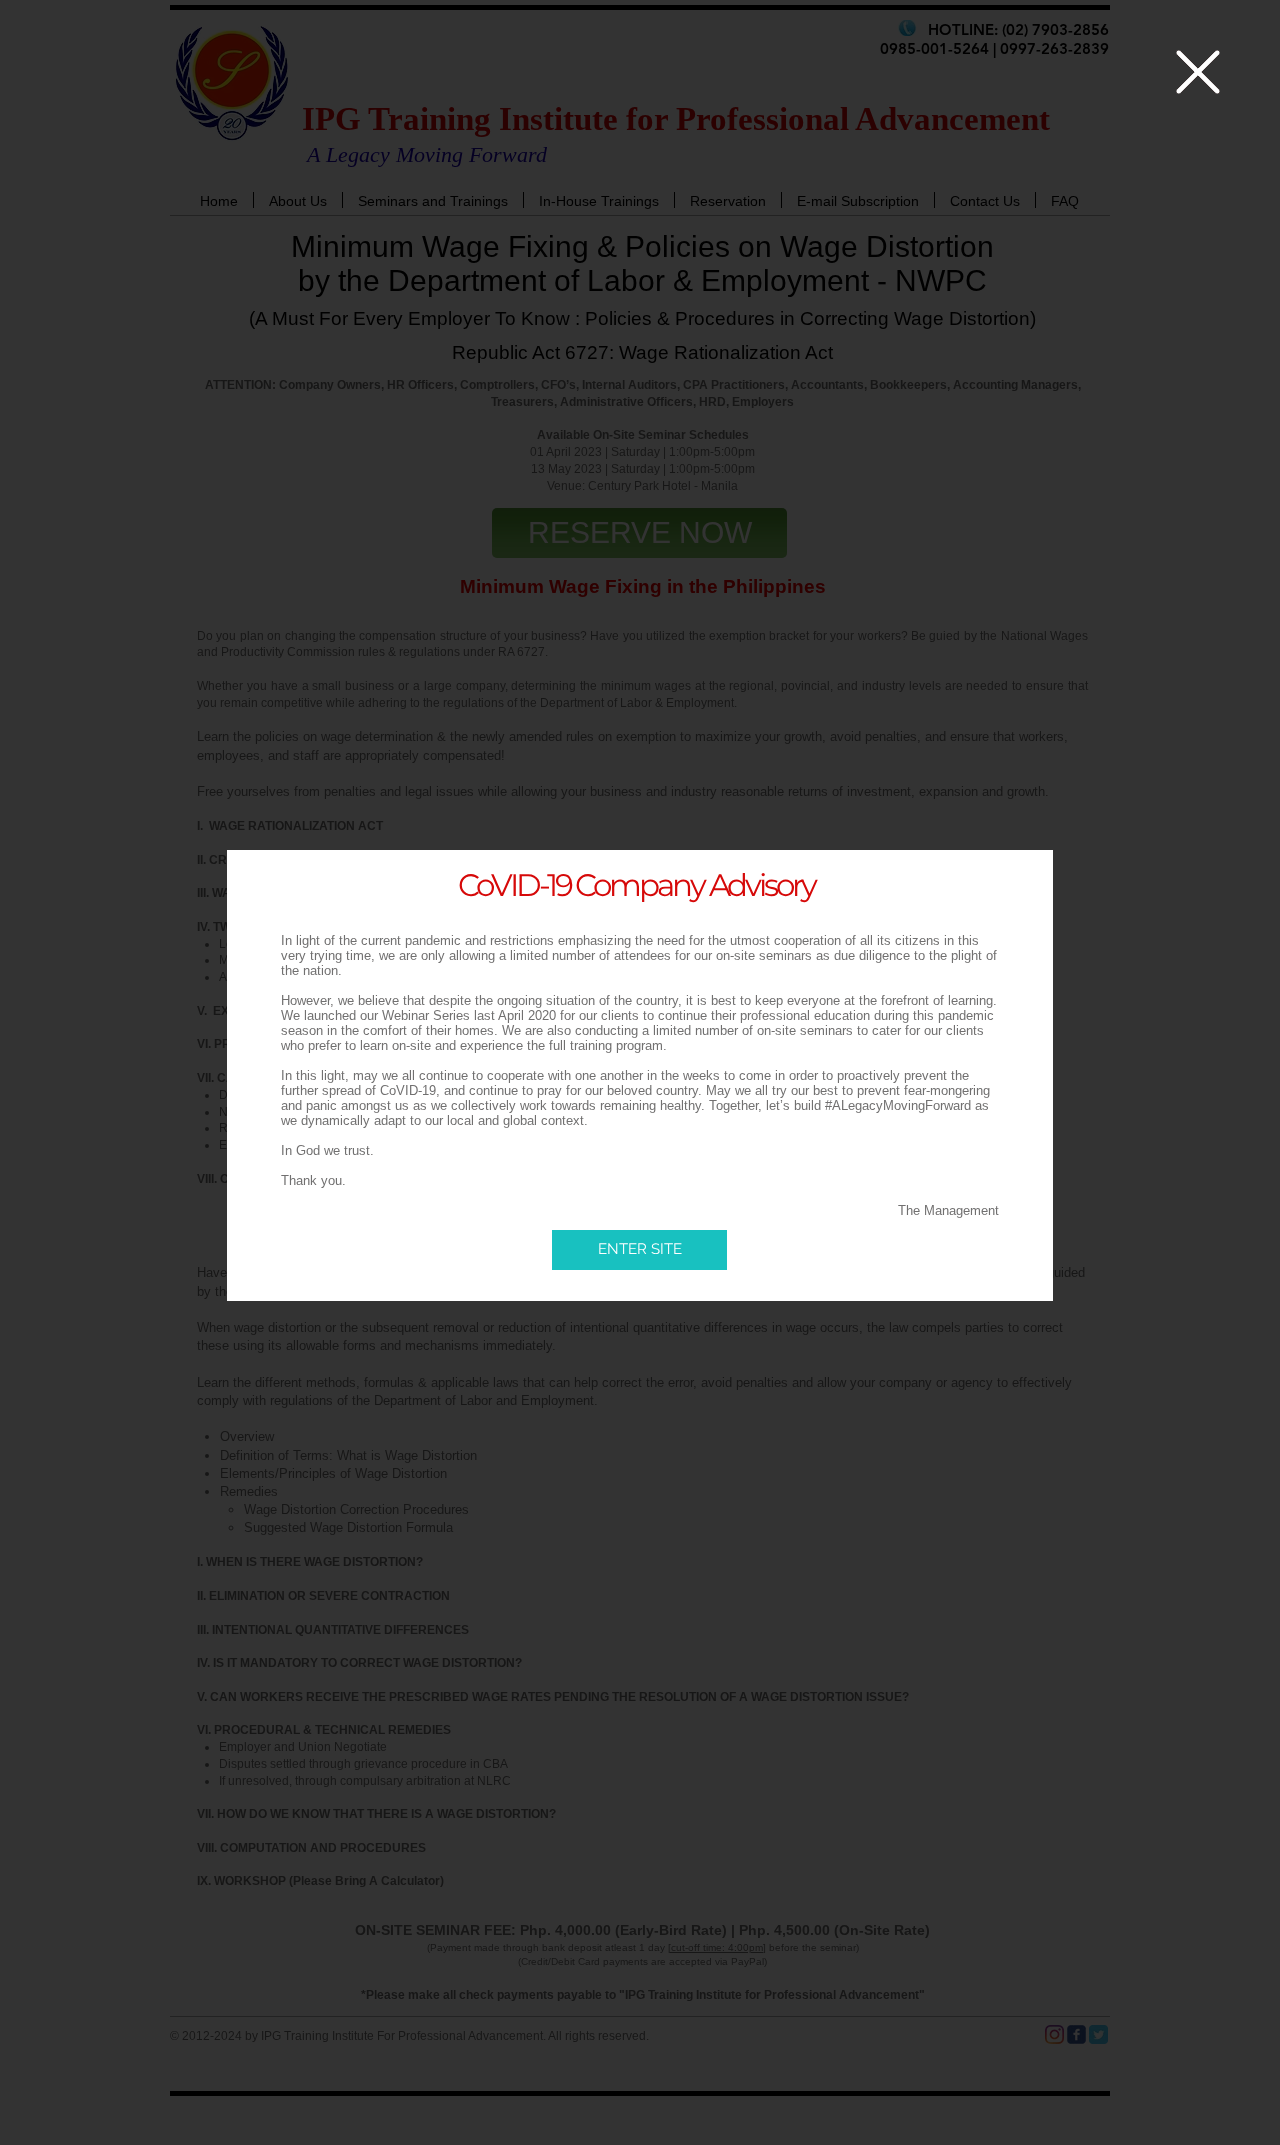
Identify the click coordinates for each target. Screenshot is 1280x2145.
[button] (1198, 72)
